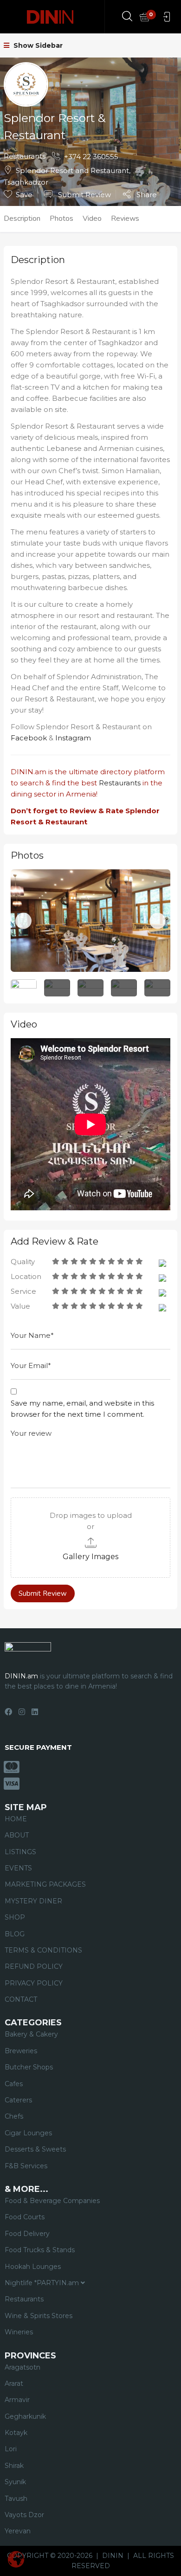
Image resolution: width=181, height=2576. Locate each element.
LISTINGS (20, 1852)
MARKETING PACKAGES (45, 1884)
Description (22, 218)
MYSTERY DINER (33, 1901)
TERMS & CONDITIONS (43, 1950)
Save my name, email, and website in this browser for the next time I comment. (82, 1409)
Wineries (19, 2332)
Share (146, 194)
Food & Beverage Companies (52, 2201)
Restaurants (25, 156)
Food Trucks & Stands (40, 2250)
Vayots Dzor (24, 2515)
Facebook (29, 738)
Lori (11, 2449)
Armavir (17, 2400)
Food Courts (25, 2217)
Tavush (16, 2499)
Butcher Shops (29, 2067)
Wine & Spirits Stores (39, 2316)
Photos (61, 218)
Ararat (14, 2383)
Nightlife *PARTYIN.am (43, 2283)
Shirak (14, 2466)
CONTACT (21, 1999)
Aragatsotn (23, 2367)
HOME (16, 1819)
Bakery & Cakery (31, 2034)
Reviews (125, 218)
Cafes (14, 2084)
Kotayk (16, 2433)
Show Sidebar (37, 45)
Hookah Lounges (33, 2267)
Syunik (15, 2482)
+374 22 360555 (91, 157)
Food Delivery (27, 2234)
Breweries (21, 2051)
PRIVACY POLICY (34, 1983)
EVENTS (18, 1868)
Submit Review (84, 195)
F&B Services (26, 2166)
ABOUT (17, 1835)
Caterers (18, 2100)
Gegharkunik (25, 2416)
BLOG (15, 1934)
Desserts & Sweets (35, 2149)
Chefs (14, 2116)
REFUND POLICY (34, 1966)
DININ (113, 2556)
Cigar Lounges (28, 2133)
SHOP (15, 1917)
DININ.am (29, 772)
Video (92, 218)
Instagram (73, 738)
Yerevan (18, 2531)
